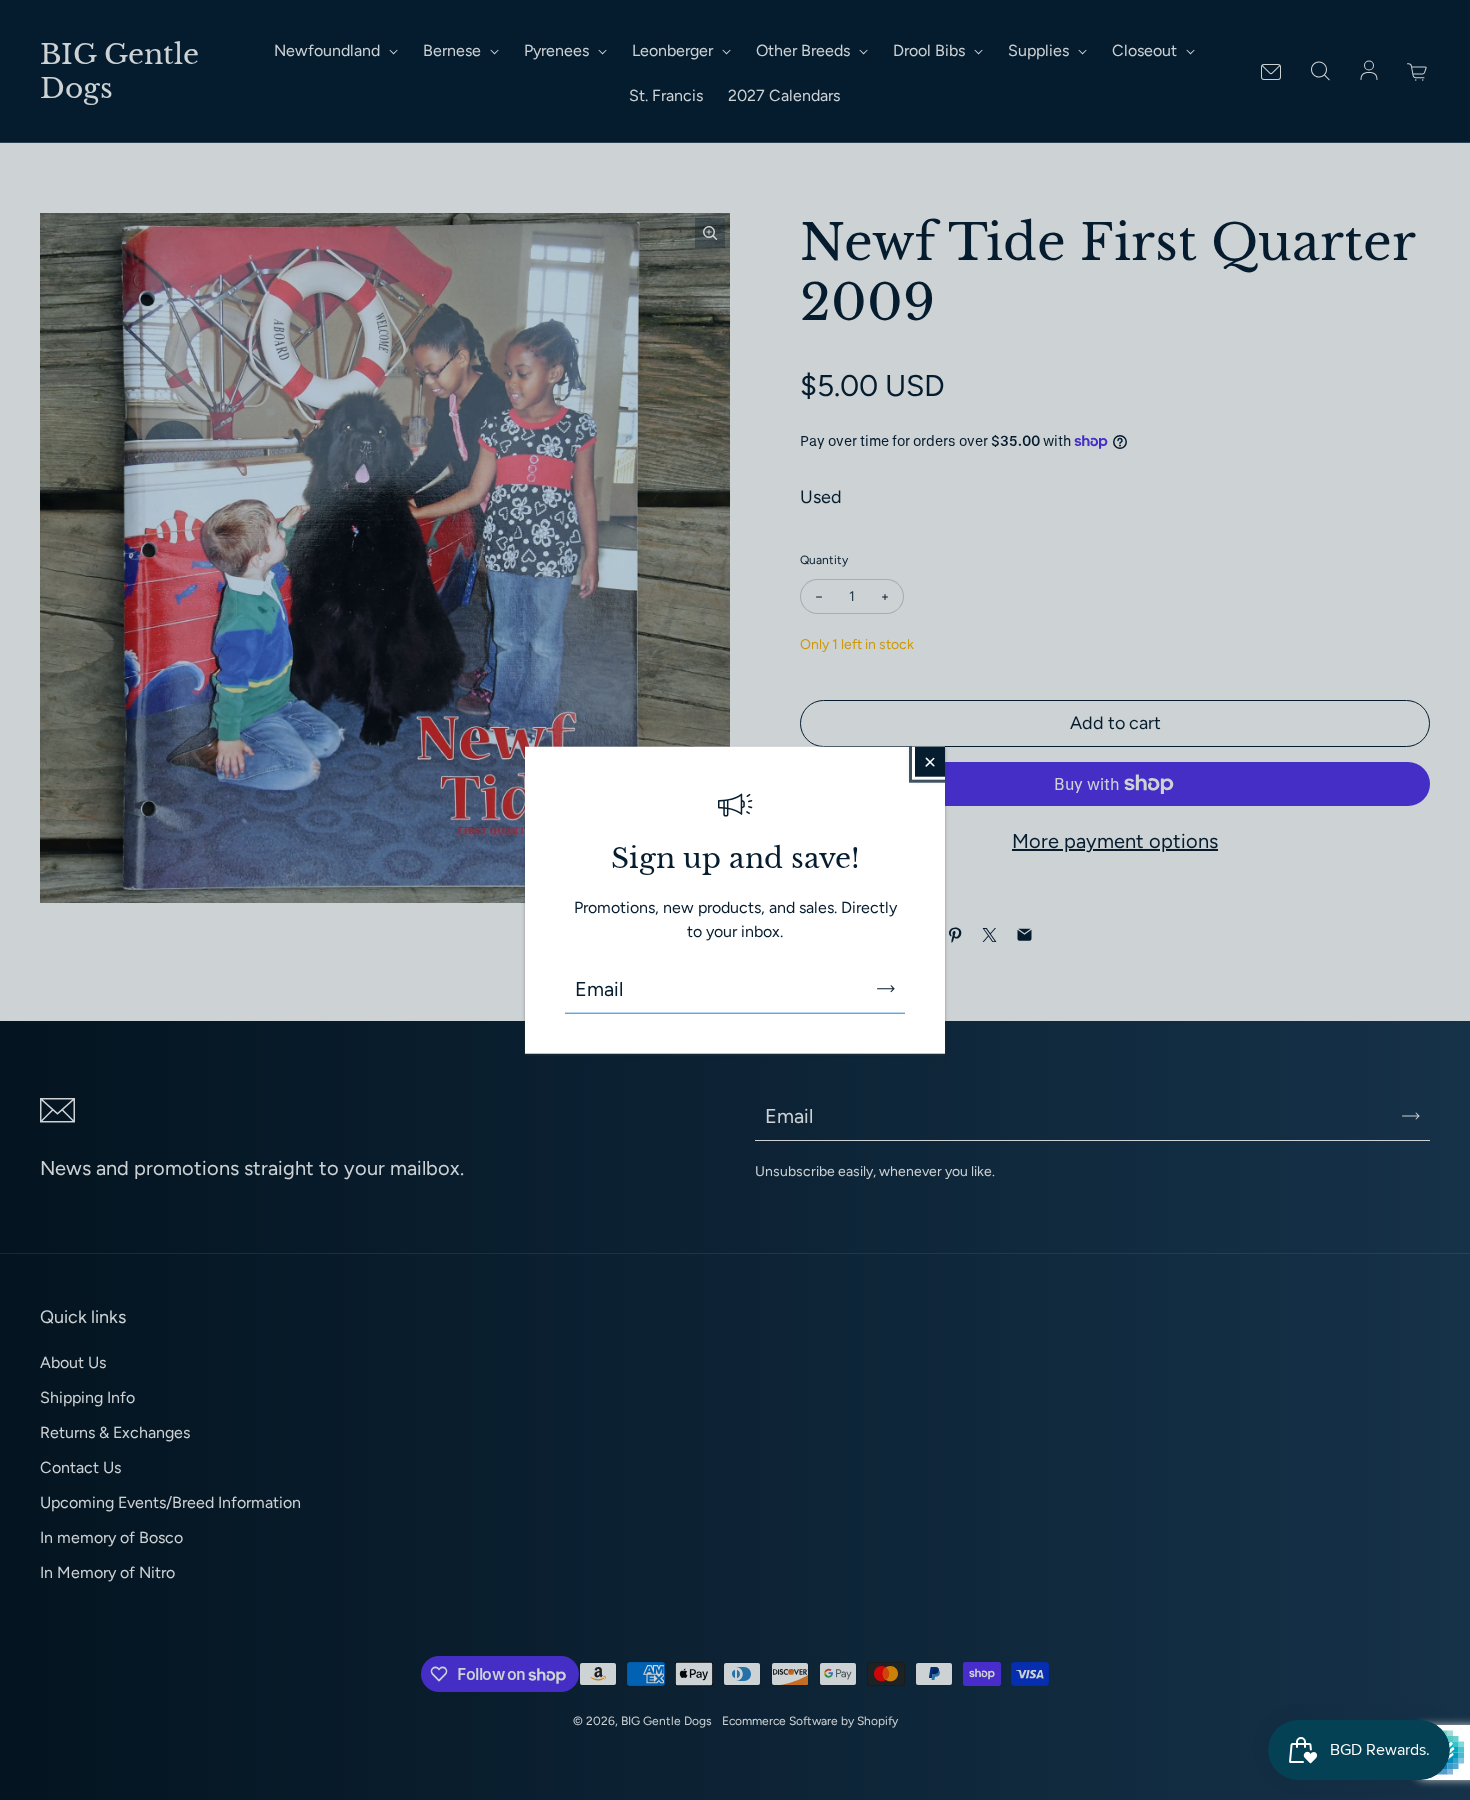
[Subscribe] (886, 988)
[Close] (930, 762)
